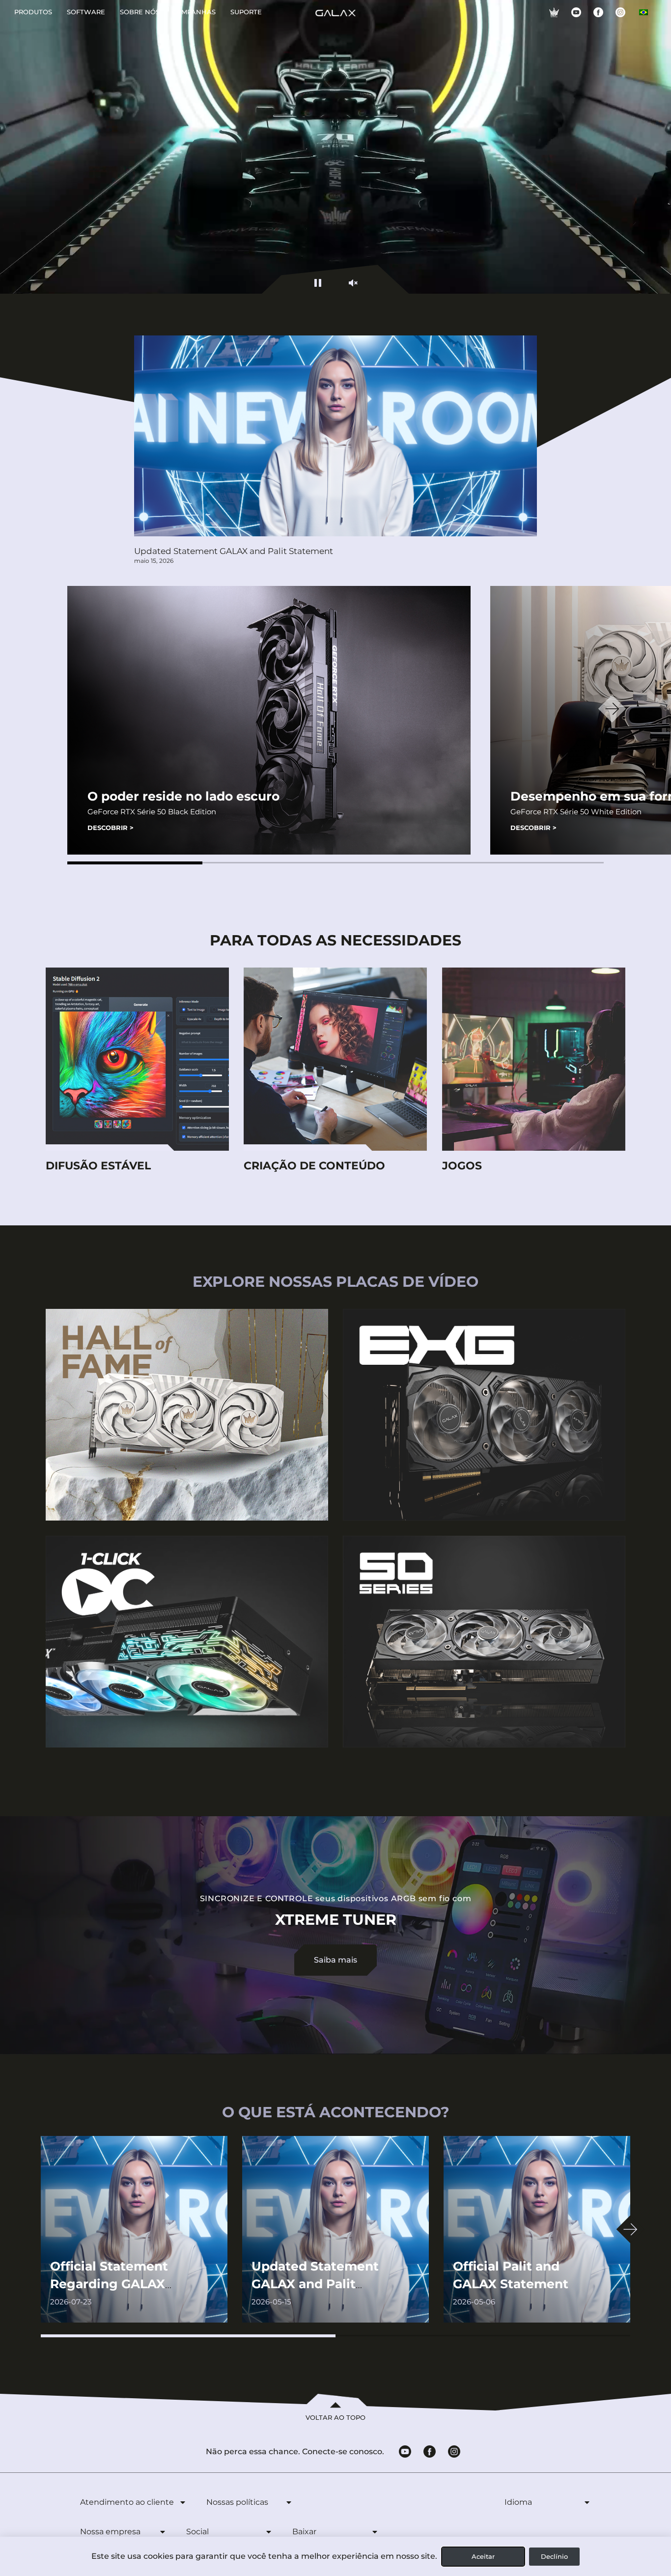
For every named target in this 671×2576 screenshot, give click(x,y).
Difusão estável (98, 1166)
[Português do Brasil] (643, 12)
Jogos (462, 1166)
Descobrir (111, 828)
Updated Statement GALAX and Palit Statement (234, 551)
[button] (135, 863)
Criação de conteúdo (314, 1166)
